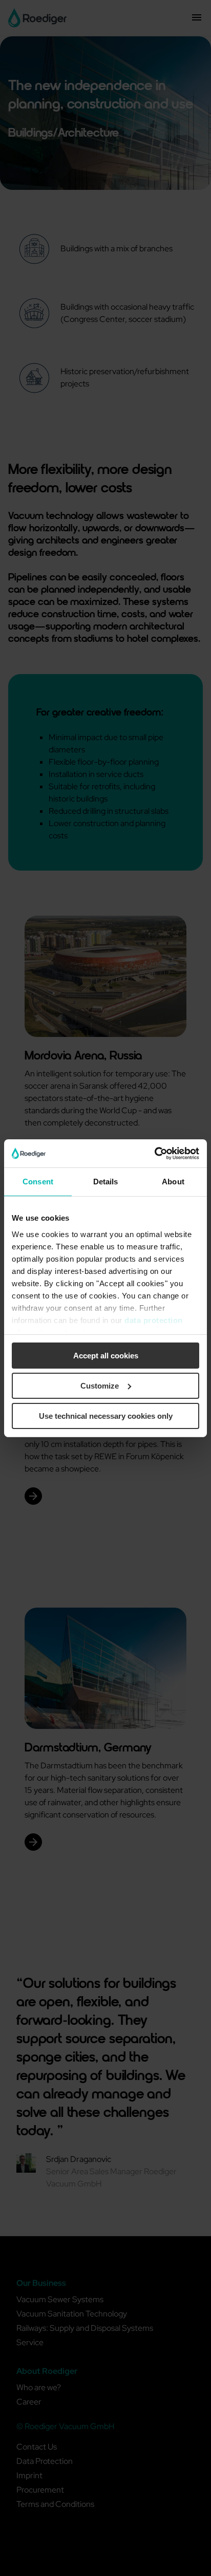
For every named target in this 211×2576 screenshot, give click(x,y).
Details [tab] (106, 1182)
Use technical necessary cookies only (106, 1415)
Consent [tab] (38, 1182)
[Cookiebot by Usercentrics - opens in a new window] (154, 1153)
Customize (100, 1386)
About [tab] (173, 1182)
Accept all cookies (106, 1356)
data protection (154, 1320)
